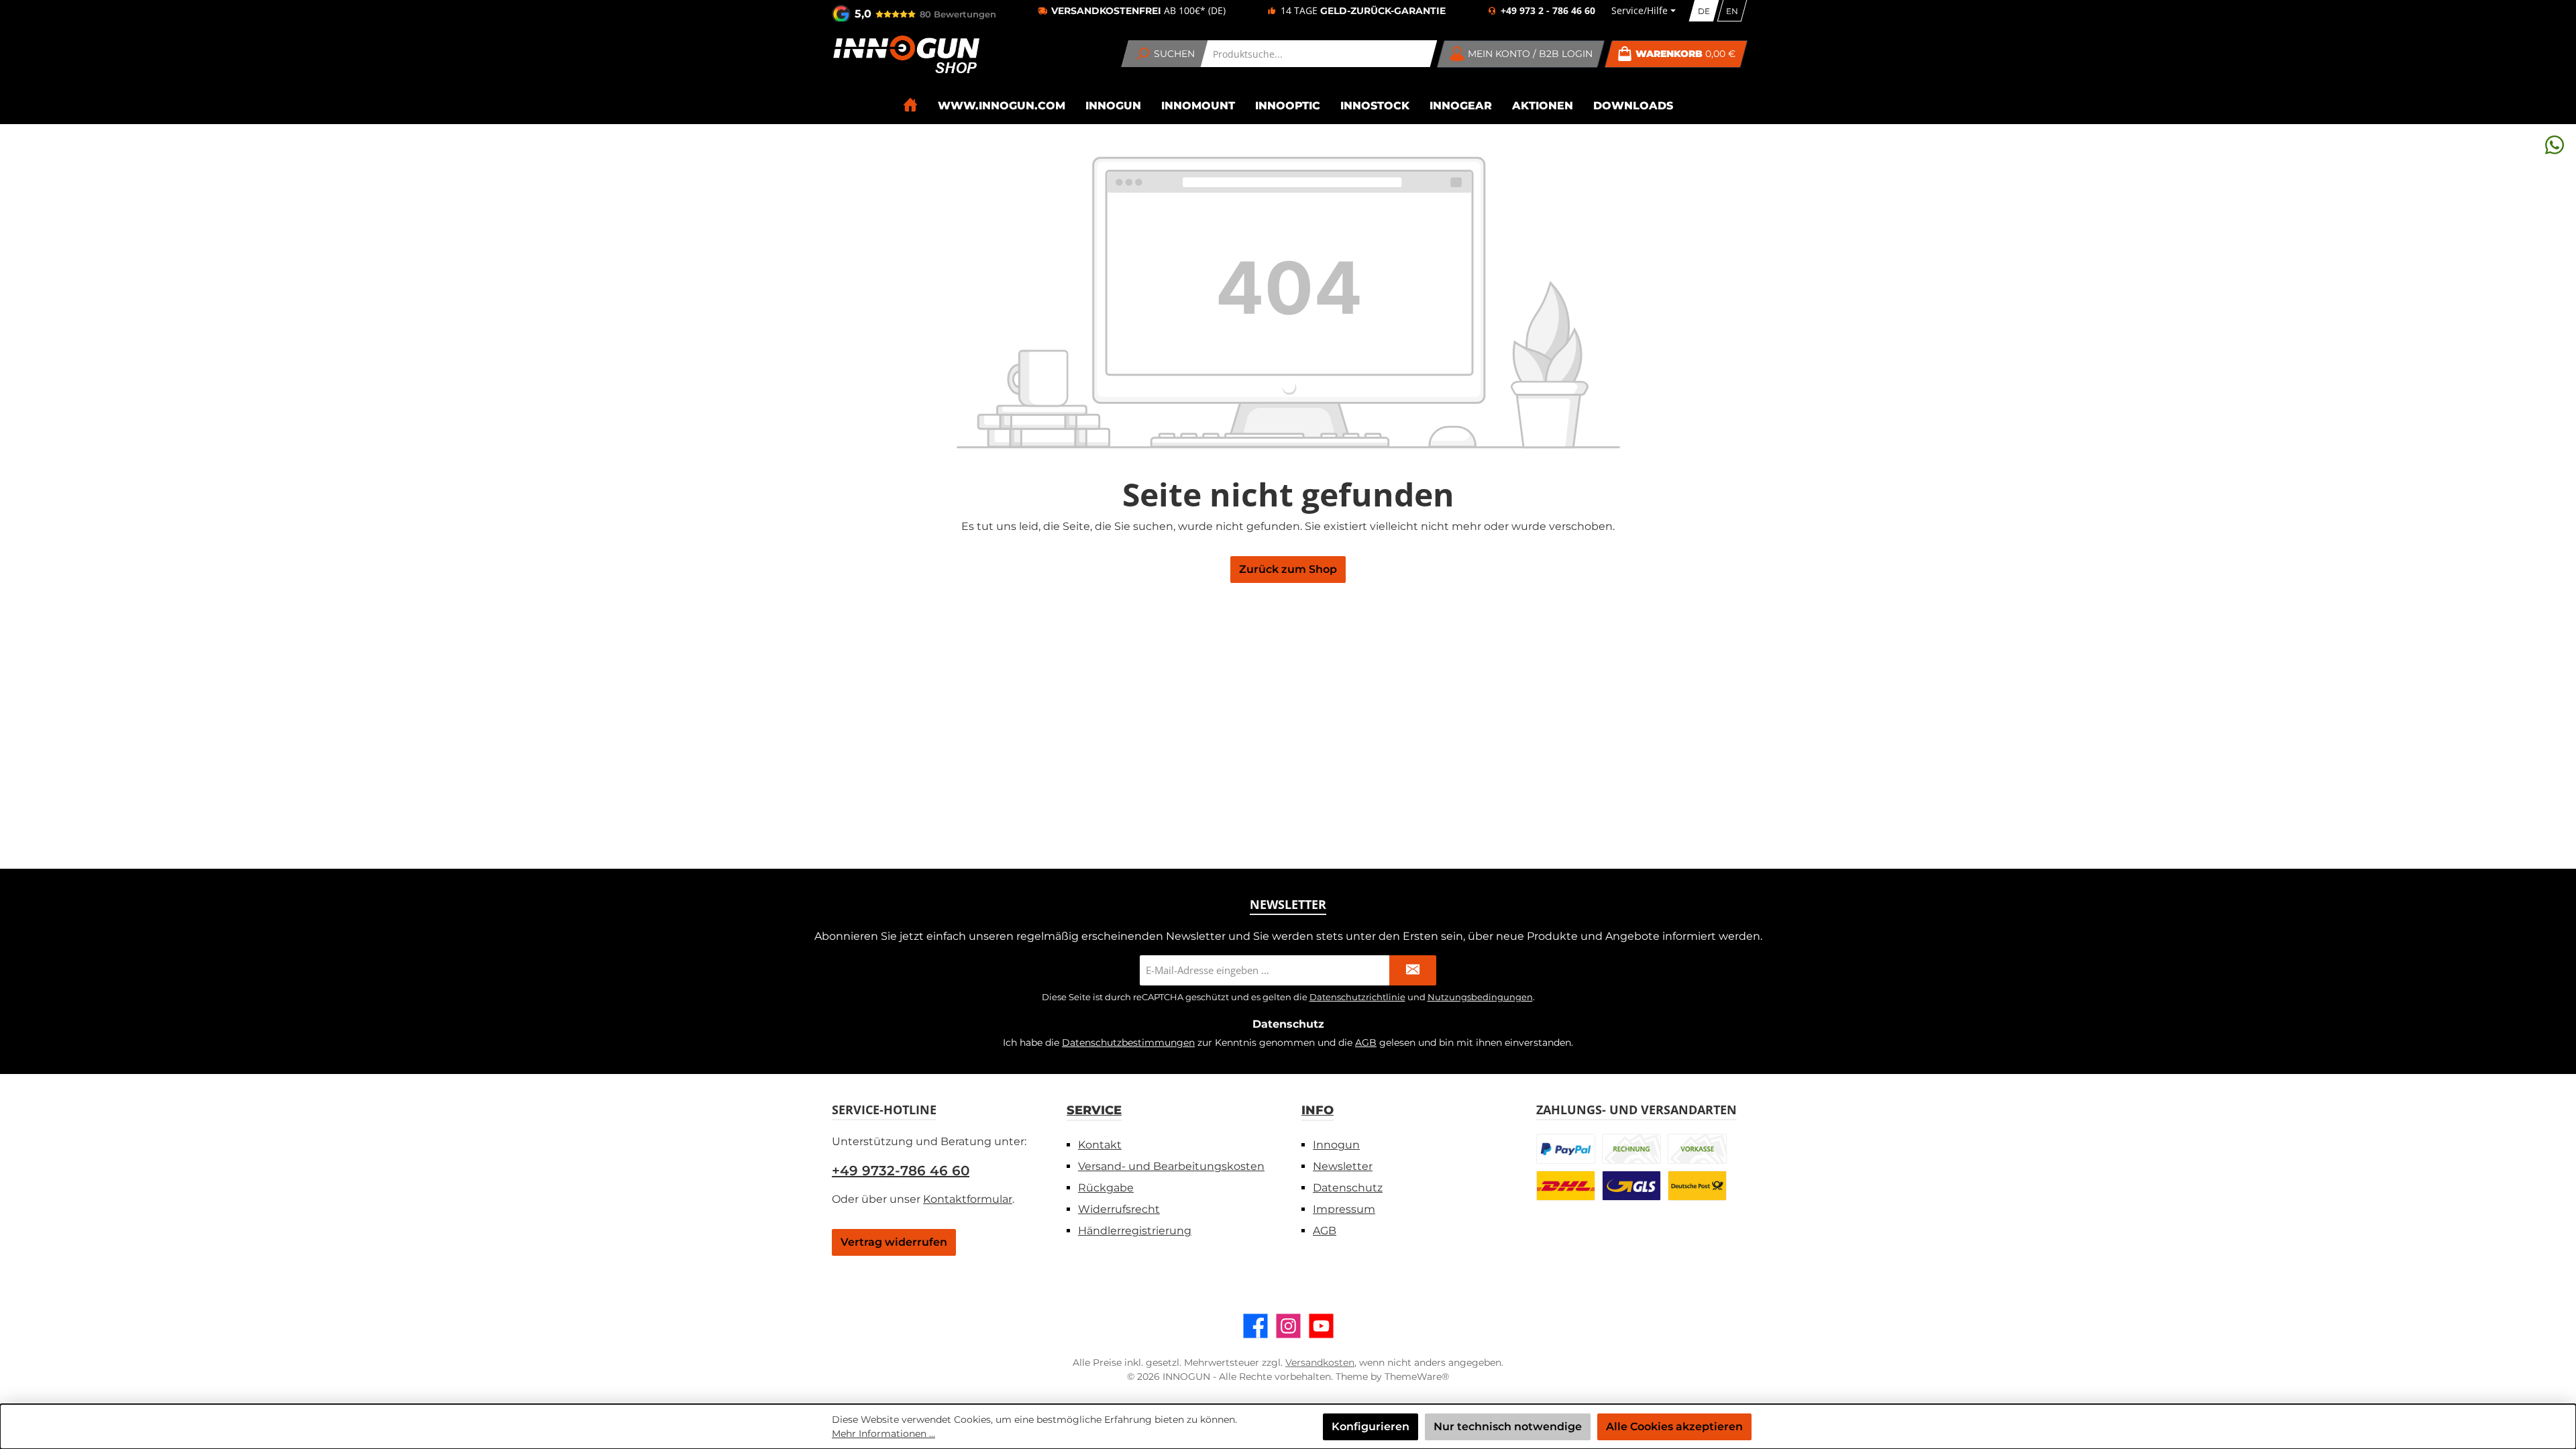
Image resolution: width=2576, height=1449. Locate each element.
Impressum (1344, 1209)
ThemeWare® (1417, 1377)
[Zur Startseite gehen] (906, 54)
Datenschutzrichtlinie (1357, 997)
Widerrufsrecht (1119, 1209)
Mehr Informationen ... (883, 1434)
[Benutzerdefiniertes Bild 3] (1697, 1149)
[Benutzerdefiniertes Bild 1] (1566, 1149)
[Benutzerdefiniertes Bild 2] (1631, 1149)
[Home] (910, 105)
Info (1318, 1110)
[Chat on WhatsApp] (2555, 145)
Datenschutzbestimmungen (1128, 1042)
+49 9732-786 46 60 (901, 1171)
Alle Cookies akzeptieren (1674, 1427)
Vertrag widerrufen (894, 1242)
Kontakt (1100, 1145)
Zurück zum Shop (1288, 569)
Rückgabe (1106, 1188)
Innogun (1336, 1145)
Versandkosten (1320, 1362)
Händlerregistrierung (1135, 1231)
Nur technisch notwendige (1508, 1427)
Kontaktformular (968, 1199)
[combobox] (1319, 54)
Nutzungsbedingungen (1480, 997)
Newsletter (1343, 1166)
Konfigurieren (1371, 1427)
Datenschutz (1348, 1188)
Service (1094, 1110)
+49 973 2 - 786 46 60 (1548, 11)
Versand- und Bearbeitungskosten (1171, 1166)
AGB (1366, 1042)
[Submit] (1413, 970)
